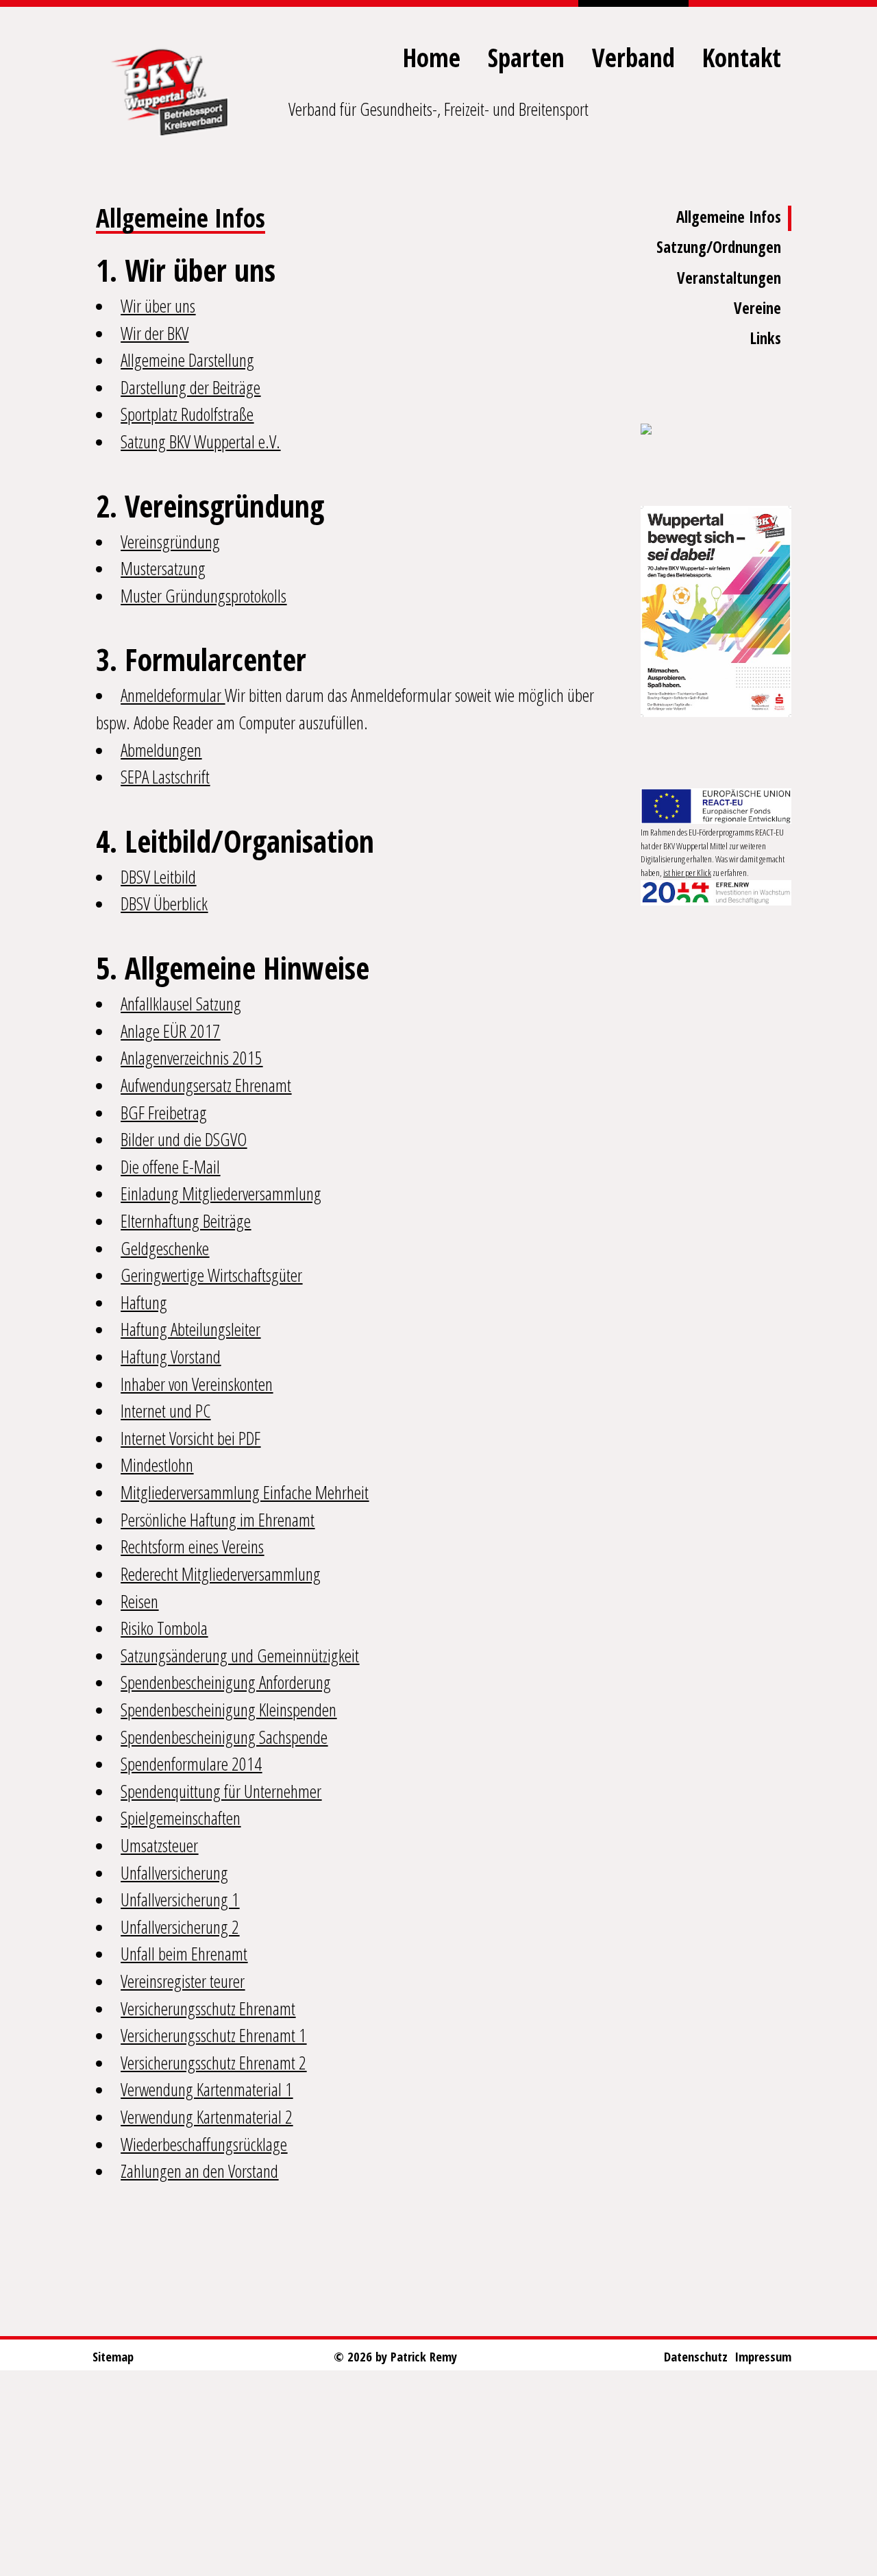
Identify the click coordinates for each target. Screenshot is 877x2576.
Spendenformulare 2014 (191, 1764)
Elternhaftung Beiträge (186, 1221)
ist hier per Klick (687, 873)
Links (766, 338)
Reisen (139, 1601)
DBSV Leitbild (158, 877)
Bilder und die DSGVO (184, 1139)
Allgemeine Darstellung (187, 360)
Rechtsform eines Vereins (192, 1546)
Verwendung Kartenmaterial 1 (207, 2089)
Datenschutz (696, 2356)
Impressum (763, 2356)
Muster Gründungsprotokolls (203, 596)
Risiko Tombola (164, 1628)
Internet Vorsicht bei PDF (190, 1438)
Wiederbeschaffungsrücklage (204, 2144)
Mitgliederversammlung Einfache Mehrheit (245, 1492)
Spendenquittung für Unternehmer (221, 1791)
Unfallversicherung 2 (180, 1927)
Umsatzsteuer (159, 1845)
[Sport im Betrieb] (716, 430)
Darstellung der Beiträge (190, 387)
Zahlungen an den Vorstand (199, 2171)
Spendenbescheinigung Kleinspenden (228, 1710)
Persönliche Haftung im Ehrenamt (218, 1520)
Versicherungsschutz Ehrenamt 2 (213, 2063)
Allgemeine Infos (729, 217)
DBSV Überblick (164, 903)
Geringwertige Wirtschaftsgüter (211, 1275)
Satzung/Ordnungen (719, 247)
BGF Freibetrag (164, 1113)
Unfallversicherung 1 (180, 1899)
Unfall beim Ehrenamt (184, 1954)
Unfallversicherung (174, 1873)
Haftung (144, 1302)
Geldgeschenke (165, 1248)
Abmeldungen (161, 750)
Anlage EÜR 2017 (170, 1031)
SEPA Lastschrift (165, 777)
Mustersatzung (163, 568)
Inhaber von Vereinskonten (197, 1384)
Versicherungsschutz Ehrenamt (208, 2008)
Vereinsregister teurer (183, 1981)
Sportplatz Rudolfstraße (187, 414)
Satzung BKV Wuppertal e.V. (200, 441)
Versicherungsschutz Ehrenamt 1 (213, 2035)
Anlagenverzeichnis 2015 (192, 1058)
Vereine (757, 308)
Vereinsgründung (170, 542)
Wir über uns (158, 306)
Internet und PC (165, 1411)
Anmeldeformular (173, 695)
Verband (633, 57)
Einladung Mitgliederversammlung (221, 1193)
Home (432, 57)
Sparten (526, 57)
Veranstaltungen (729, 278)
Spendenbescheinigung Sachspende (224, 1737)
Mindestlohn (157, 1465)
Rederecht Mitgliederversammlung (221, 1574)
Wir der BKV (155, 333)
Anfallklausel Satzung (181, 1004)
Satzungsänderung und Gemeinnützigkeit (240, 1655)
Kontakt (742, 57)
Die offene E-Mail (170, 1167)
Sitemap (113, 2356)
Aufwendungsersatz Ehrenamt (206, 1085)
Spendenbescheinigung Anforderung (226, 1682)
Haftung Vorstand (171, 1357)
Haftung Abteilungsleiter (190, 1329)
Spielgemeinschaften (181, 1818)
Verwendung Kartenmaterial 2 (207, 2117)
